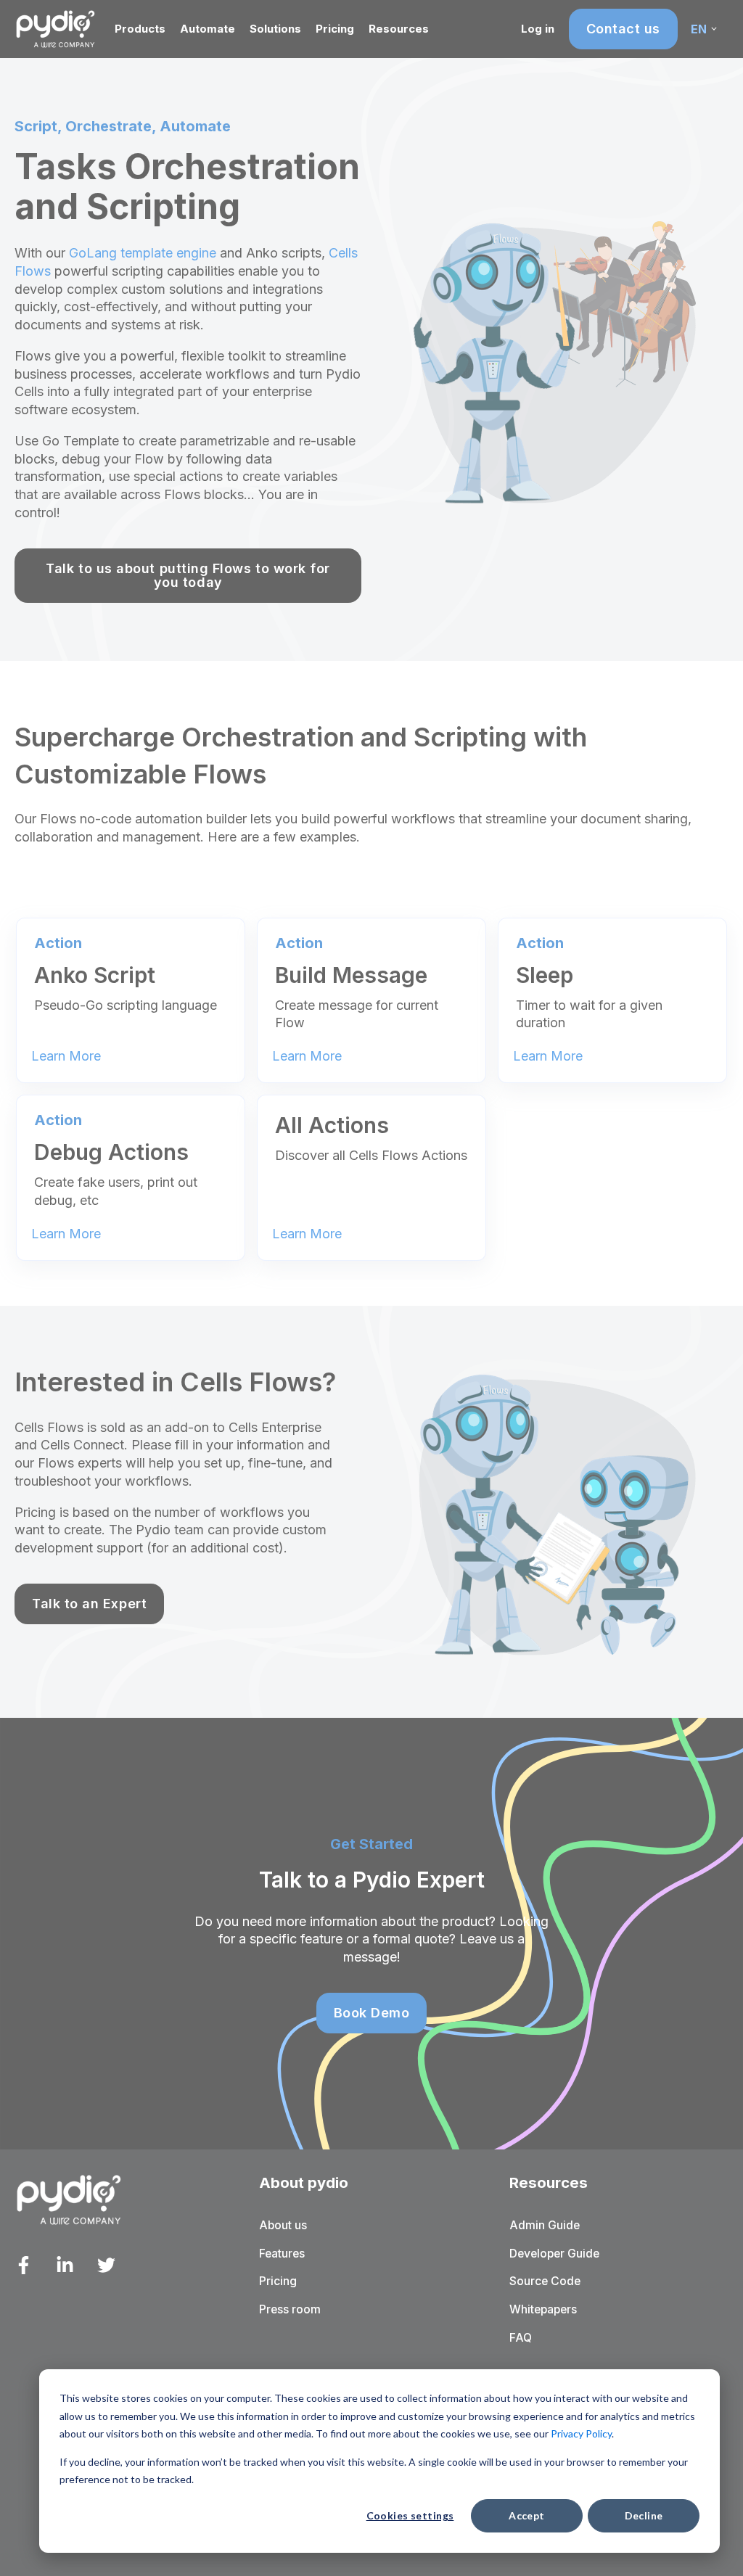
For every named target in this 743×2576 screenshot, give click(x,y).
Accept (527, 2515)
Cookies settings (410, 2515)
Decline (644, 2515)
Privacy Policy (581, 2433)
